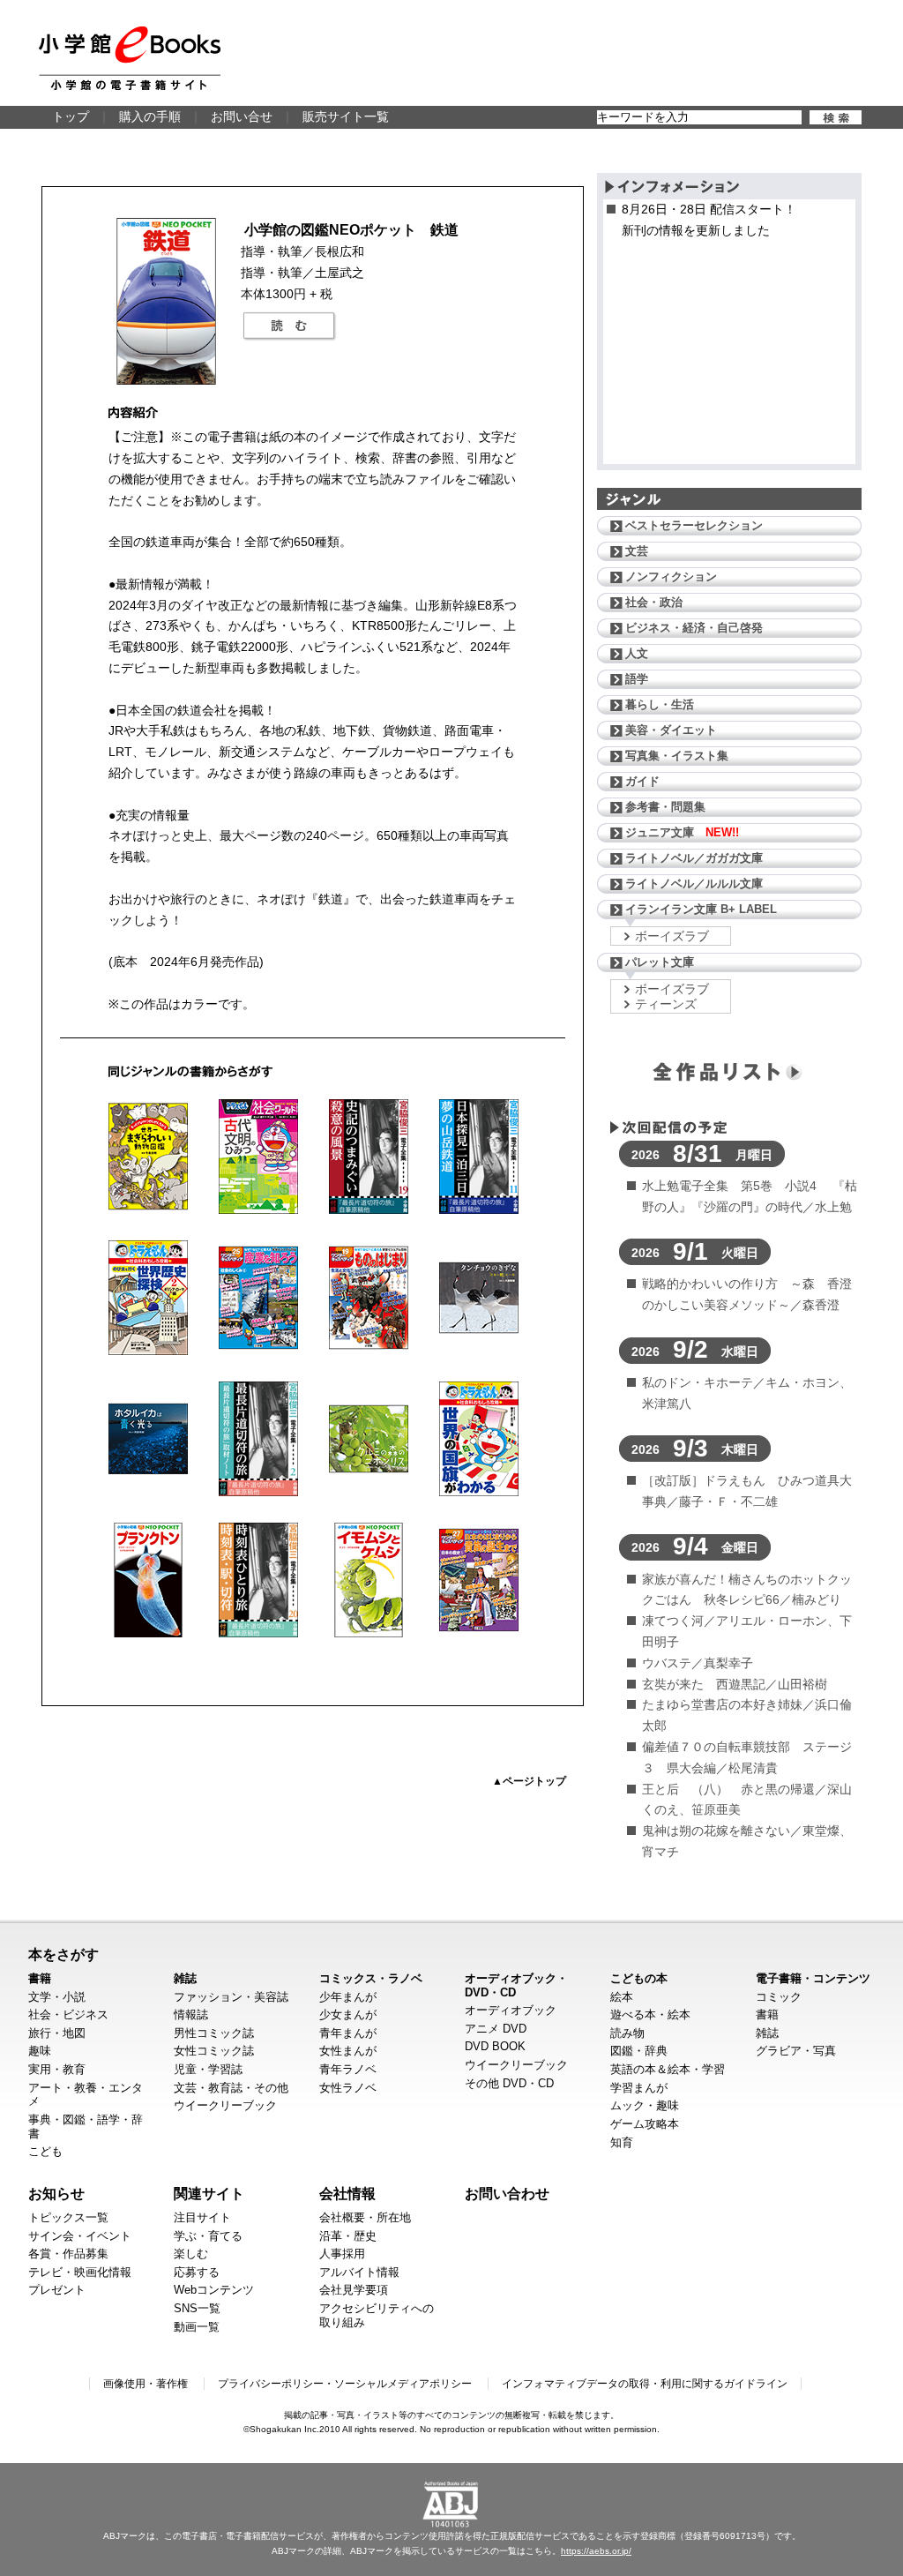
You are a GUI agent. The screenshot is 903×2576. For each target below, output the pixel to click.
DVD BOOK (495, 2046)
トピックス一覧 (68, 2217)
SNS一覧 (197, 2308)
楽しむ (191, 2254)
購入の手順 (150, 116)
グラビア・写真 (796, 2051)
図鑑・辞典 (639, 2051)
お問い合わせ (507, 2193)
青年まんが (348, 2033)
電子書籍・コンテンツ (813, 1978)
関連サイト (209, 2193)
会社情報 (347, 2193)
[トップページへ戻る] (130, 58)
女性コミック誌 (214, 2051)
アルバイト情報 (359, 2272)
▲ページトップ (529, 1781)
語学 (637, 679)
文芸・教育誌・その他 (231, 2088)
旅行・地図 (57, 2033)
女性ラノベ (348, 2088)
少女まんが (348, 2014)
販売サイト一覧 (346, 116)
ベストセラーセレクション (694, 525)
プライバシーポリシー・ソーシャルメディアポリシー (345, 2384)
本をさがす (63, 1954)
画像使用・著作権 (146, 2384)
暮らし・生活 (660, 704)
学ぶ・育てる (208, 2236)
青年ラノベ (348, 2069)
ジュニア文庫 (682, 832)
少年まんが (348, 1997)
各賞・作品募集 (68, 2254)
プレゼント (57, 2290)
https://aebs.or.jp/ (596, 2551)
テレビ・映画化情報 (80, 2272)
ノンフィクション (671, 577)
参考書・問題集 (665, 807)
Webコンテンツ (214, 2290)
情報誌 (191, 2014)
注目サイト (202, 2217)
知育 (622, 2142)
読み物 (627, 2033)
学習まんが (639, 2088)
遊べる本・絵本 (650, 2014)
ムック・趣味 (645, 2105)
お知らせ (56, 2193)
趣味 (40, 2051)
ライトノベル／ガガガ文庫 (694, 858)
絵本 (622, 1997)
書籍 (40, 1978)
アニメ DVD (496, 2029)
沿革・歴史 (348, 2236)
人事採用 (342, 2254)
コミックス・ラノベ (371, 1978)
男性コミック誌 (214, 2033)
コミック (779, 1997)
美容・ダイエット (671, 730)
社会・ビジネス (68, 2014)
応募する (197, 2272)
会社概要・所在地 (365, 2217)
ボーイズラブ (672, 936)
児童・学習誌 (208, 2069)
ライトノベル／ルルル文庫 (694, 884)
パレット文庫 (660, 962)
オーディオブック (511, 2010)
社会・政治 (654, 602)
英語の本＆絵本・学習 (668, 2069)
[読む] (289, 326)
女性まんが (348, 2051)
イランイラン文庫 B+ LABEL (701, 909)
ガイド (642, 781)
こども (45, 2151)
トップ (71, 116)
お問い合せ (242, 116)
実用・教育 (57, 2069)
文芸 (637, 551)
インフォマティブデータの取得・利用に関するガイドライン (645, 2384)
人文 (637, 653)
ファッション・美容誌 (231, 1997)
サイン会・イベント (80, 2236)
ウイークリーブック (225, 2105)
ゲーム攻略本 (645, 2124)
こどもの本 (639, 1978)
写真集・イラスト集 (677, 756)
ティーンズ (666, 1004)
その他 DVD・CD (509, 2083)
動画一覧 (197, 2327)
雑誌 (185, 1978)
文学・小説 (57, 1997)
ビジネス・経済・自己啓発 (694, 628)
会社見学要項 (354, 2290)
